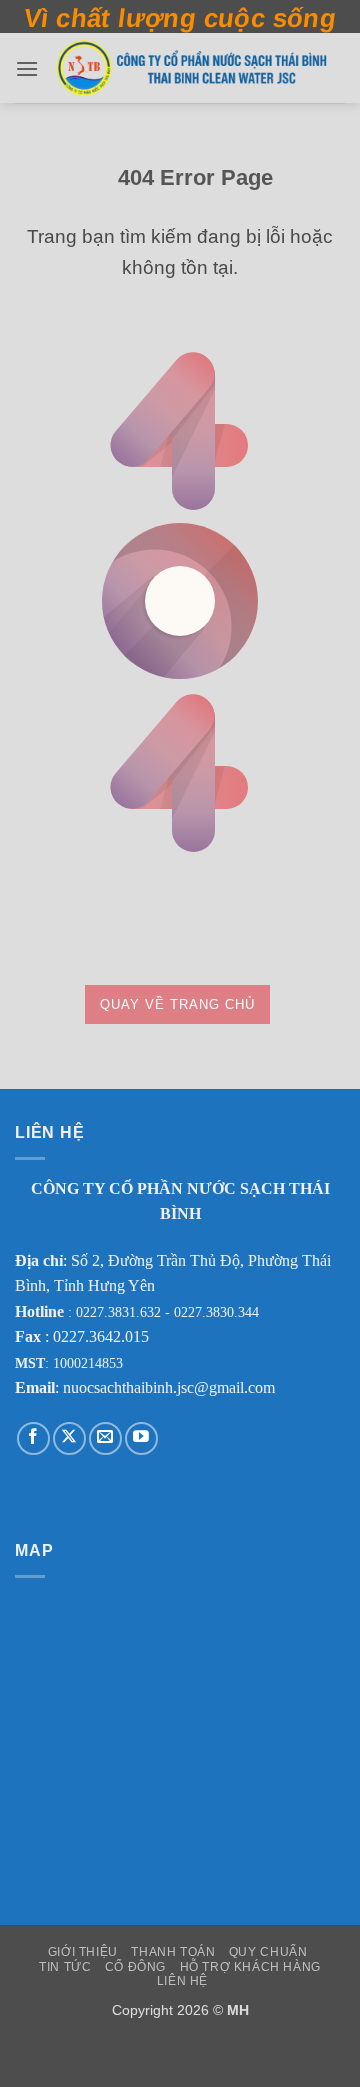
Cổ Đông (135, 1967)
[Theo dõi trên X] (69, 1438)
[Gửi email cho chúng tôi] (105, 1438)
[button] (27, 68)
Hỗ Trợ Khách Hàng (250, 1967)
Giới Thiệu (83, 1952)
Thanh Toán (173, 1952)
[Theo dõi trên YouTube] (141, 1438)
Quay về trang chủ (177, 1004)
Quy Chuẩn (268, 1952)
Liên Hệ (182, 1981)
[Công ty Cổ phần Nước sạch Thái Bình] (192, 68)
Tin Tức (65, 1967)
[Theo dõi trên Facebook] (33, 1438)
